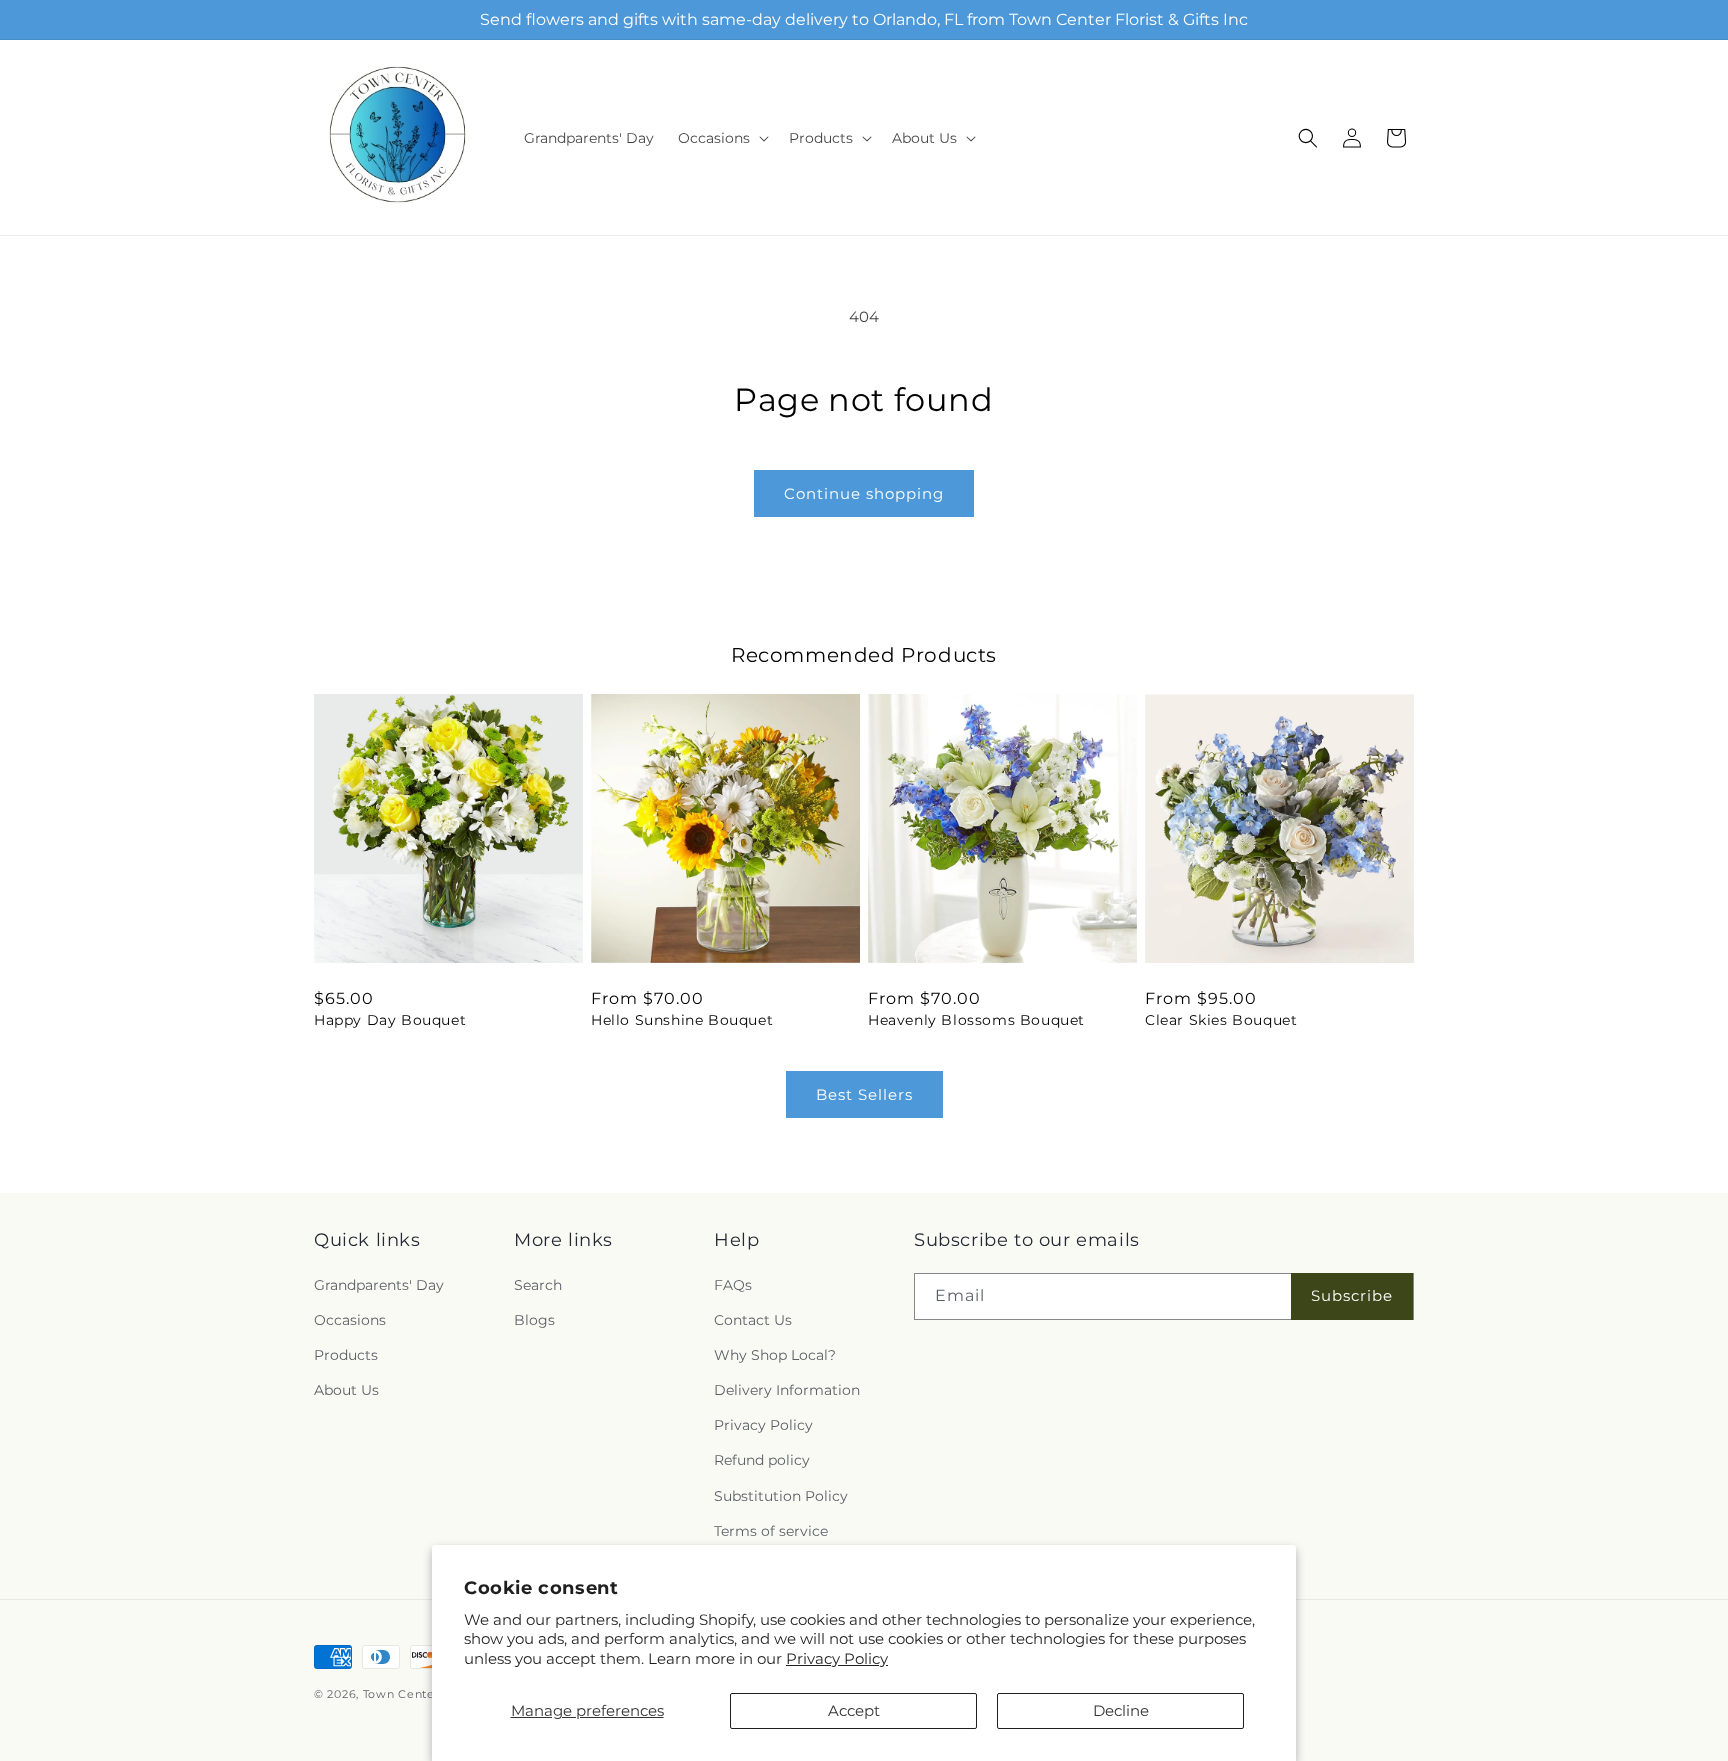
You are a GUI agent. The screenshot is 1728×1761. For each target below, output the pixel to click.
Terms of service (771, 1531)
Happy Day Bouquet (390, 1020)
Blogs (534, 1320)
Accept (854, 1710)
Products (346, 1355)
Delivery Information (787, 1390)
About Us (346, 1390)
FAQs (733, 1285)
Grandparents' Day (379, 1285)
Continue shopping (864, 493)
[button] (721, 138)
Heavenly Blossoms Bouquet (976, 1020)
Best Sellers (864, 1094)
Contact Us (753, 1320)
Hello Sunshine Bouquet (682, 1020)
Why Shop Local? (775, 1355)
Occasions (350, 1320)
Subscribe (1352, 1295)
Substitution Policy (781, 1496)
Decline (1121, 1710)
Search (538, 1285)
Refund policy (762, 1461)
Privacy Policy (837, 1658)
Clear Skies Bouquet (1221, 1020)
